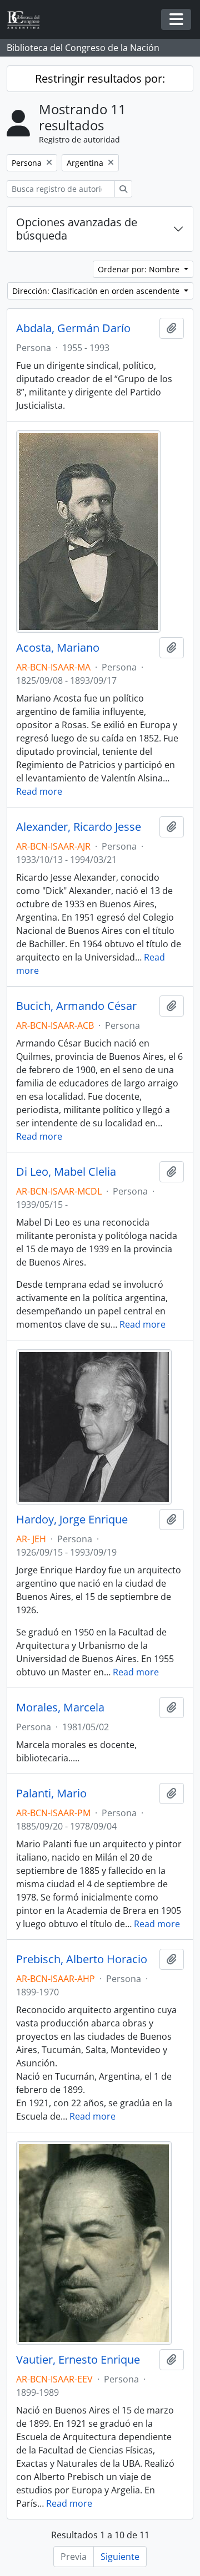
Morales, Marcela (60, 1708)
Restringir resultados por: (100, 78)
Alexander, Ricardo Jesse (79, 827)
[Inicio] (28, 20)
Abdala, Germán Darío (73, 328)
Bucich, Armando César (76, 1006)
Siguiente (120, 2557)
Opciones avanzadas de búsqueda (77, 229)
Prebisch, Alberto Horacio (82, 1959)
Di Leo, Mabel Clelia (66, 1172)
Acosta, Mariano (58, 648)
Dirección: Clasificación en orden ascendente (97, 291)
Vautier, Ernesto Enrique (78, 2360)
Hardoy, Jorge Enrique (72, 1520)
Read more (39, 791)
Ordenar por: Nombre (140, 269)
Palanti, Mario (51, 1793)
